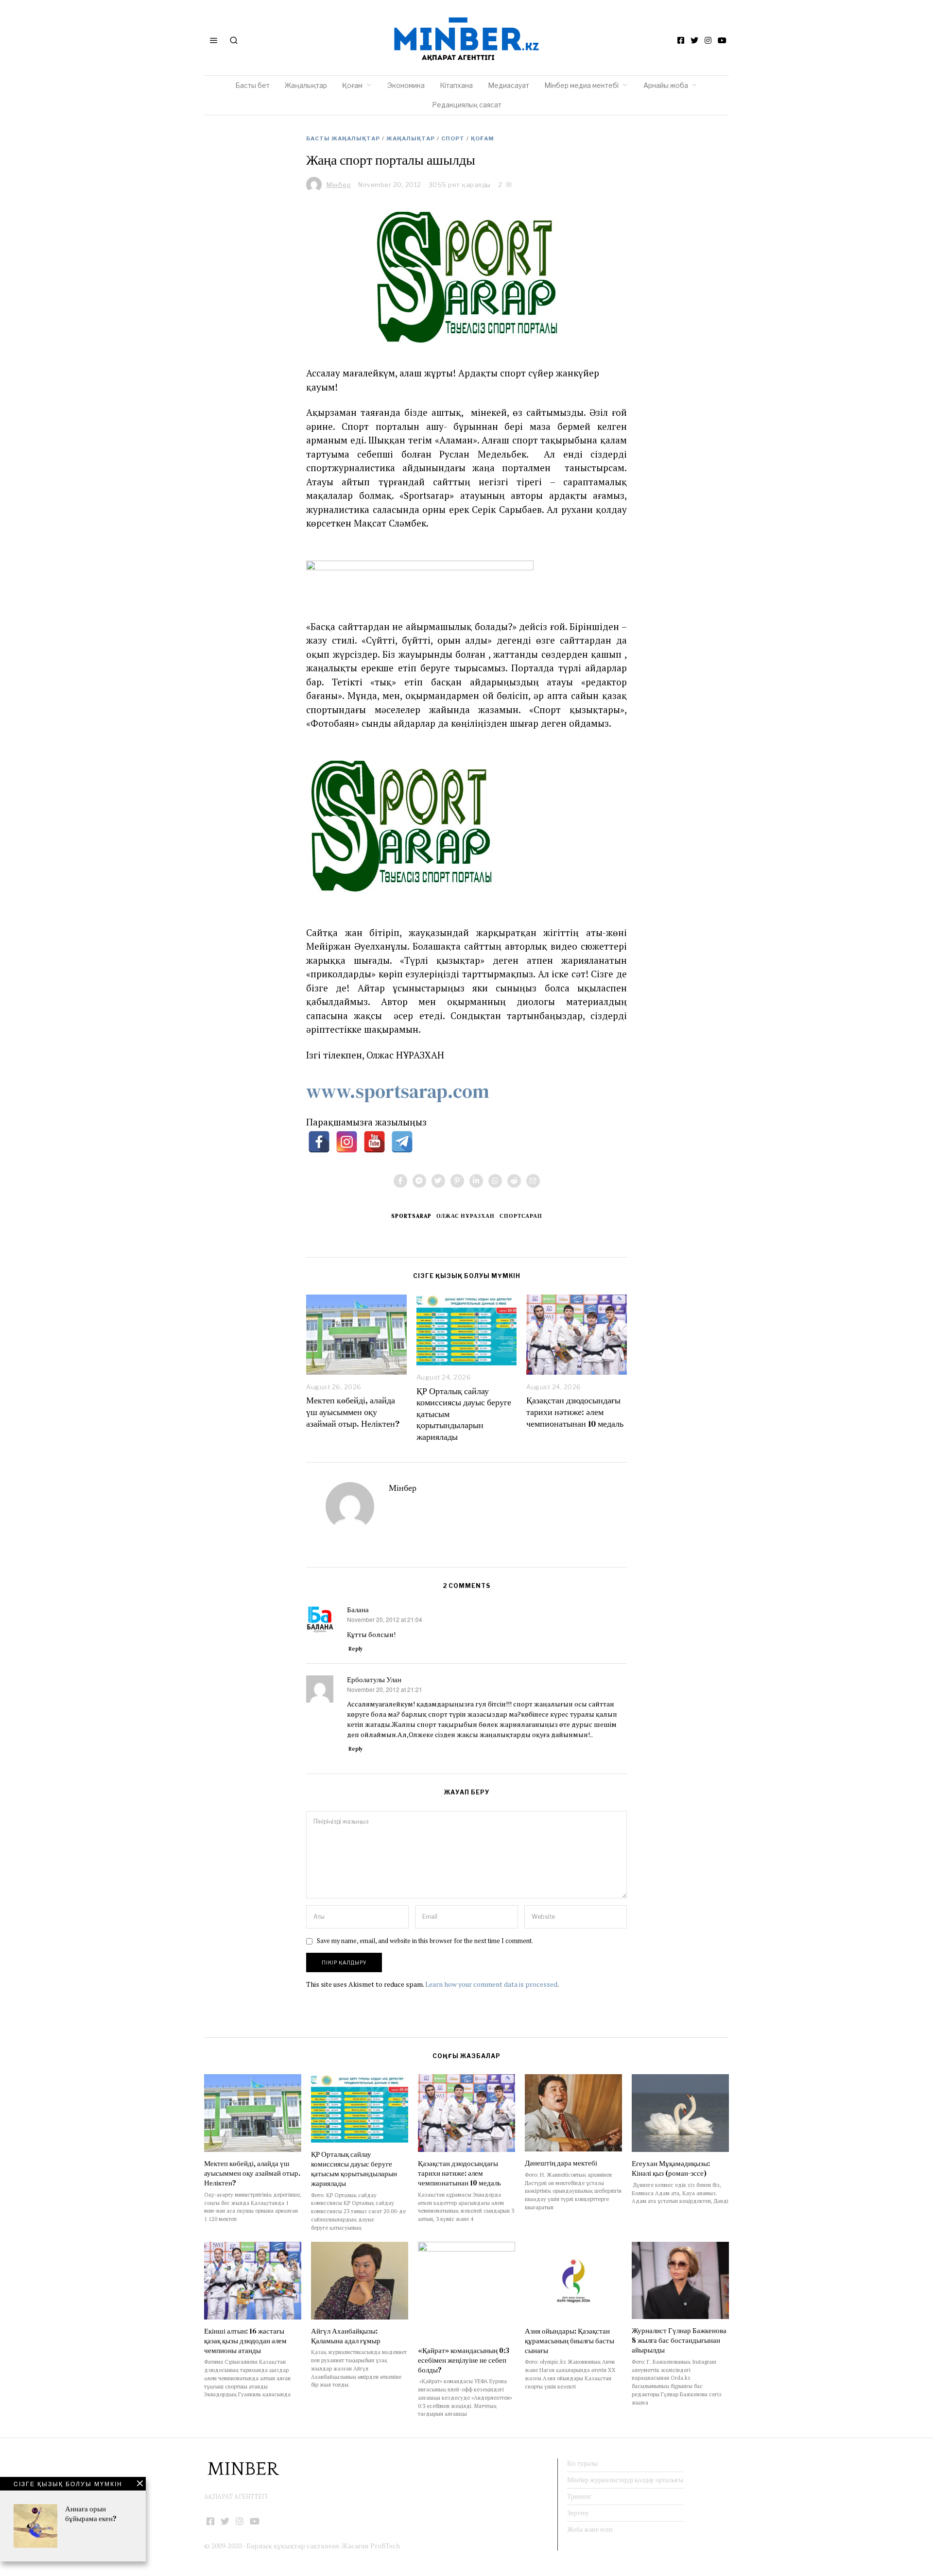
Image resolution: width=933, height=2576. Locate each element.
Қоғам (352, 85)
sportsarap (411, 1216)
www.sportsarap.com (398, 1091)
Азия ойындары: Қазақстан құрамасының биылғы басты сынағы (570, 2341)
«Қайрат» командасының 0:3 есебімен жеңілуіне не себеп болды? (464, 2360)
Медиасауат (509, 85)
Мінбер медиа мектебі (581, 85)
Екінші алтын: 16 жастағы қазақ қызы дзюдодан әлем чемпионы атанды (245, 2341)
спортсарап (521, 1216)
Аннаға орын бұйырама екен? (91, 2514)
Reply (356, 1649)
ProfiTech (385, 2546)
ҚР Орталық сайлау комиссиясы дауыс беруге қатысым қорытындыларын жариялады (354, 2169)
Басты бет (252, 85)
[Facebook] (681, 40)
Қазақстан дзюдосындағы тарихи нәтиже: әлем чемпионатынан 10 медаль (575, 1412)
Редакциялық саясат (467, 105)
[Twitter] (694, 40)
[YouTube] (722, 40)
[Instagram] (708, 40)
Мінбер (403, 1488)
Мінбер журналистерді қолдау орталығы (625, 2480)
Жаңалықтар (306, 85)
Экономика (406, 85)
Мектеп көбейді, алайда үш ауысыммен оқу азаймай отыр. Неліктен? (353, 1412)
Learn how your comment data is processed (491, 1984)
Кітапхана (456, 85)
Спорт (453, 138)
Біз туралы (582, 2463)
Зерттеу (578, 2513)
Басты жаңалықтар (343, 138)
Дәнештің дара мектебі (562, 2163)
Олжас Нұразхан (466, 1216)
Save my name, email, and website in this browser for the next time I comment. (425, 1941)
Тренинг (579, 2496)
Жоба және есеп (590, 2529)
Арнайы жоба (666, 85)
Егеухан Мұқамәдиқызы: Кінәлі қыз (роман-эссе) (671, 2168)
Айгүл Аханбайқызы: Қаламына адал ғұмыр (346, 2336)
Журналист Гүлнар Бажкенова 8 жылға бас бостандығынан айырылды (679, 2340)
